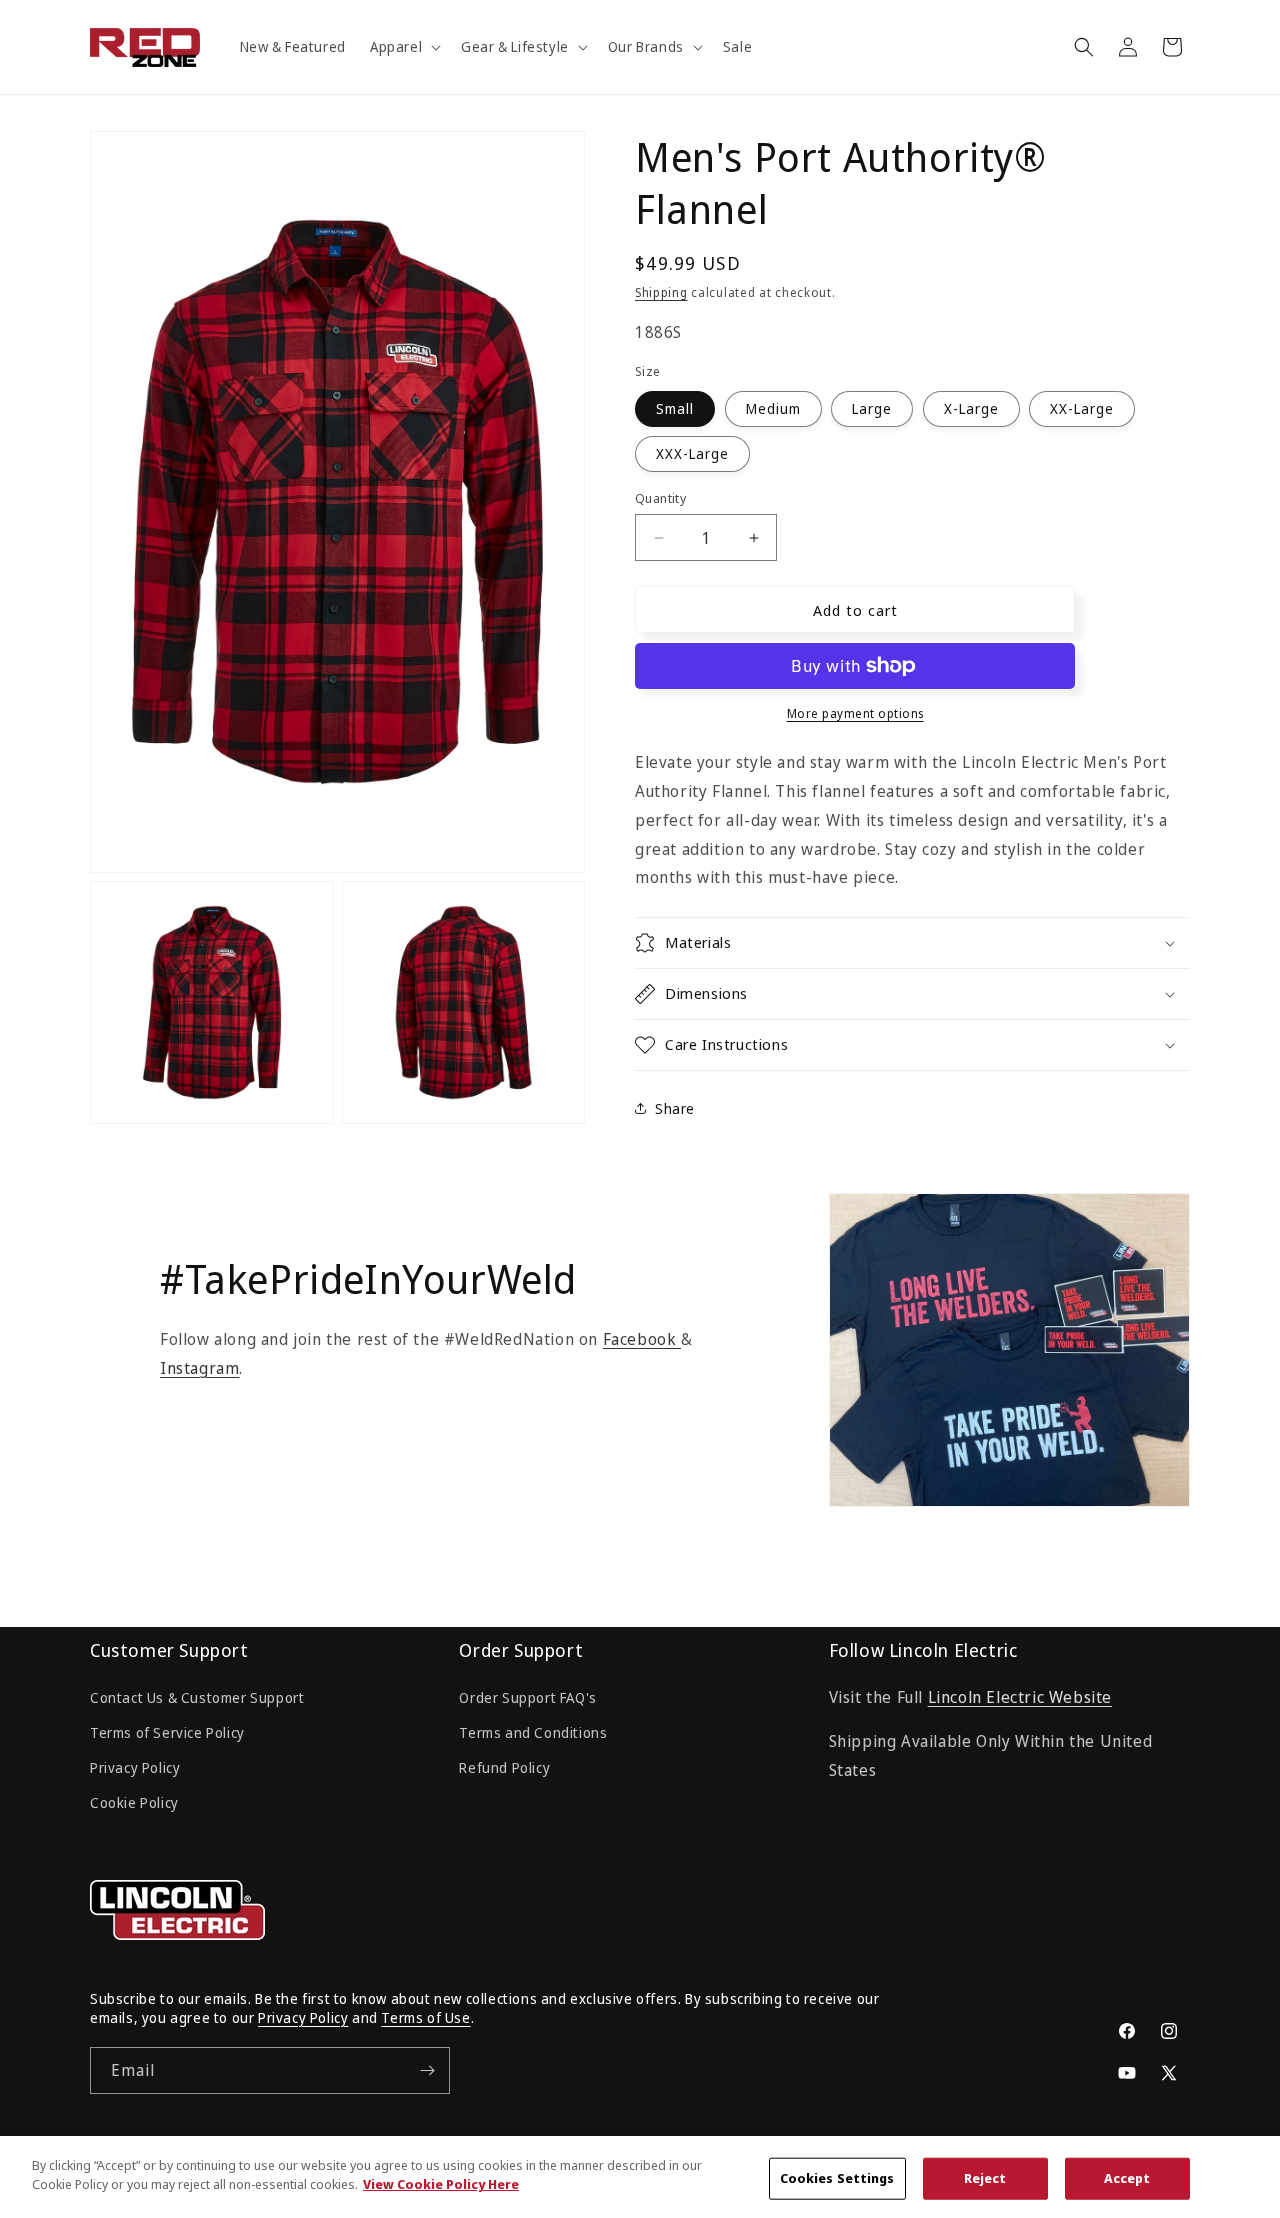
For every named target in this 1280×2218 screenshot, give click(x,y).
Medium (773, 408)
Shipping (661, 292)
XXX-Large (692, 453)
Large (872, 408)
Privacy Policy (135, 1767)
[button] (403, 47)
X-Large (971, 408)
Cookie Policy (134, 1802)
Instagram (199, 1368)
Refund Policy (504, 1767)
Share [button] (675, 1108)
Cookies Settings (837, 2178)
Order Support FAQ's (527, 1697)
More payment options (855, 713)
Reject (985, 2178)
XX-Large (1082, 408)
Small (675, 408)
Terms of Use (425, 2017)
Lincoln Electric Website (1020, 1697)
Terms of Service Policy (167, 1732)
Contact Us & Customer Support (197, 1697)
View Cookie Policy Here (441, 2184)
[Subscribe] (427, 2070)
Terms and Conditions (533, 1732)
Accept (1127, 2178)
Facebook (642, 1339)
